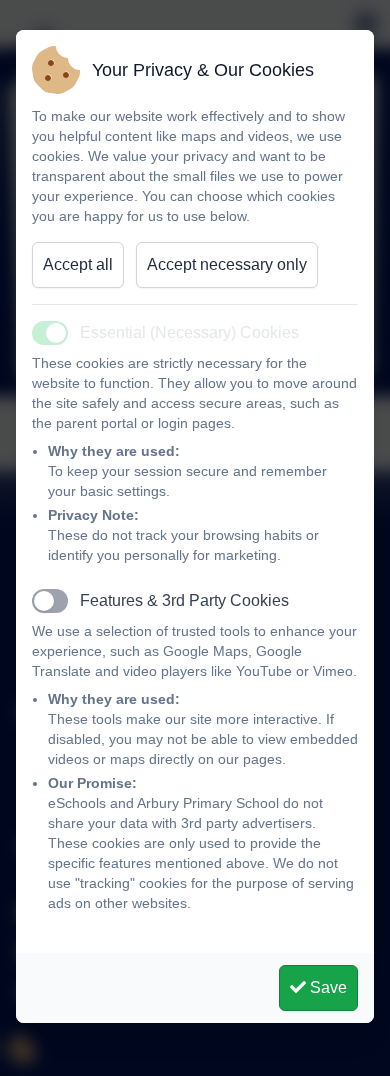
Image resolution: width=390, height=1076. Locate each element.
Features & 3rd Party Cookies (184, 600)
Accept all (78, 264)
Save (326, 987)
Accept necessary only (227, 264)
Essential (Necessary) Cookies (189, 332)
